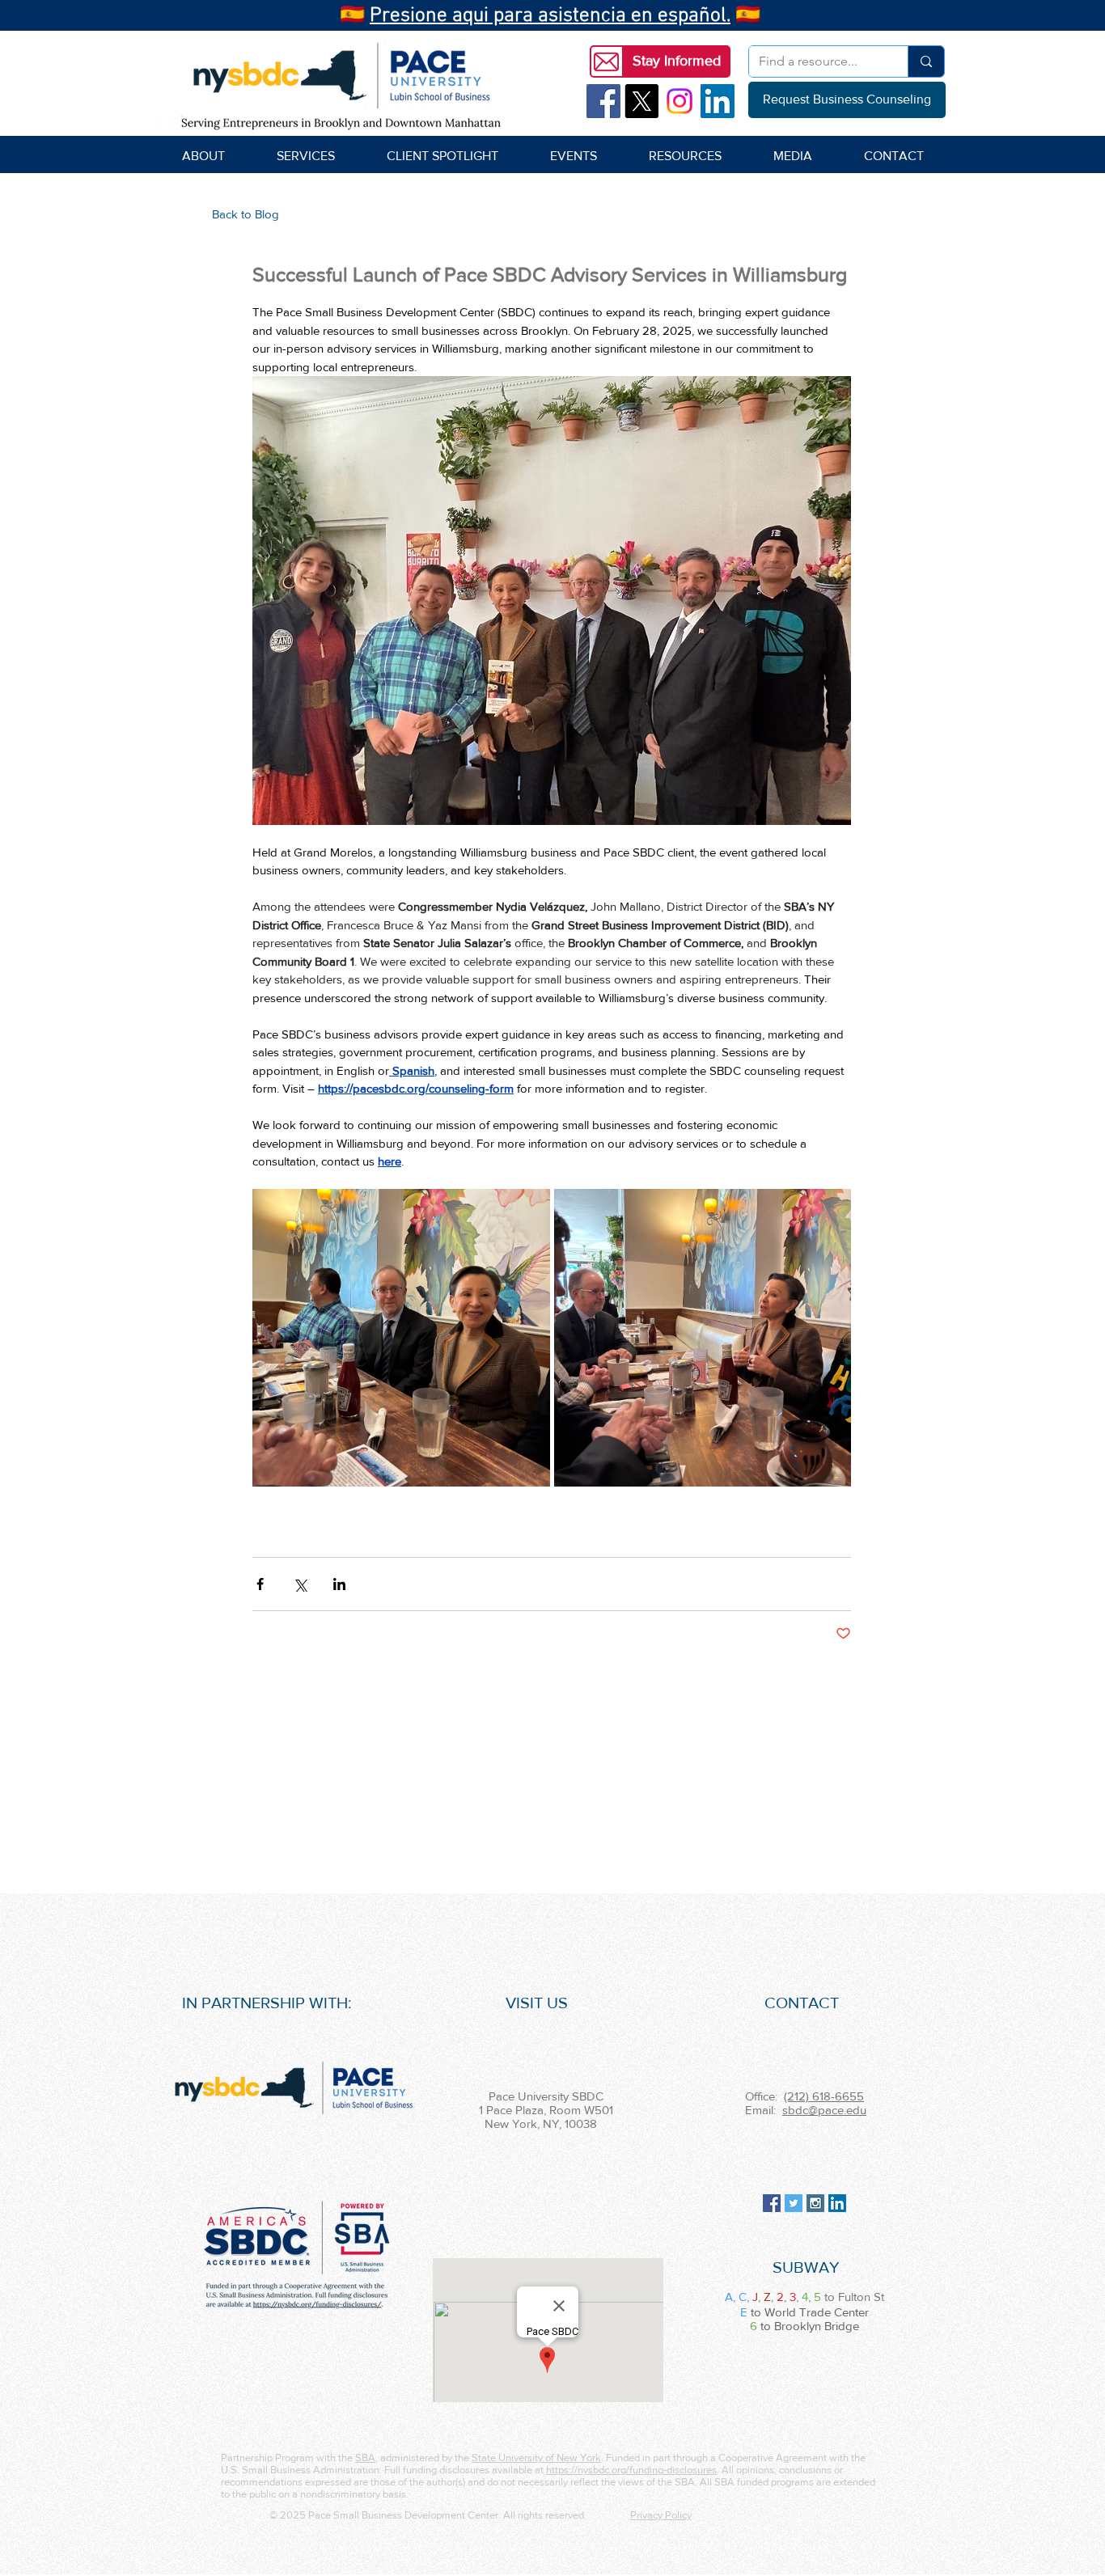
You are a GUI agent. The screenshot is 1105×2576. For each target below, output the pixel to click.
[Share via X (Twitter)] (300, 1584)
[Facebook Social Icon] (603, 101)
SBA (365, 2458)
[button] (676, 61)
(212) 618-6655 (824, 2096)
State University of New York (536, 2458)
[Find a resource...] (926, 61)
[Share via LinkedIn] (339, 1584)
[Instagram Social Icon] (815, 2203)
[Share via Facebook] (260, 1584)
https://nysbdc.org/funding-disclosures (631, 2470)
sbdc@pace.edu (824, 2110)
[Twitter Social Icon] (794, 2203)
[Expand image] (401, 1338)
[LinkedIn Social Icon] (718, 101)
